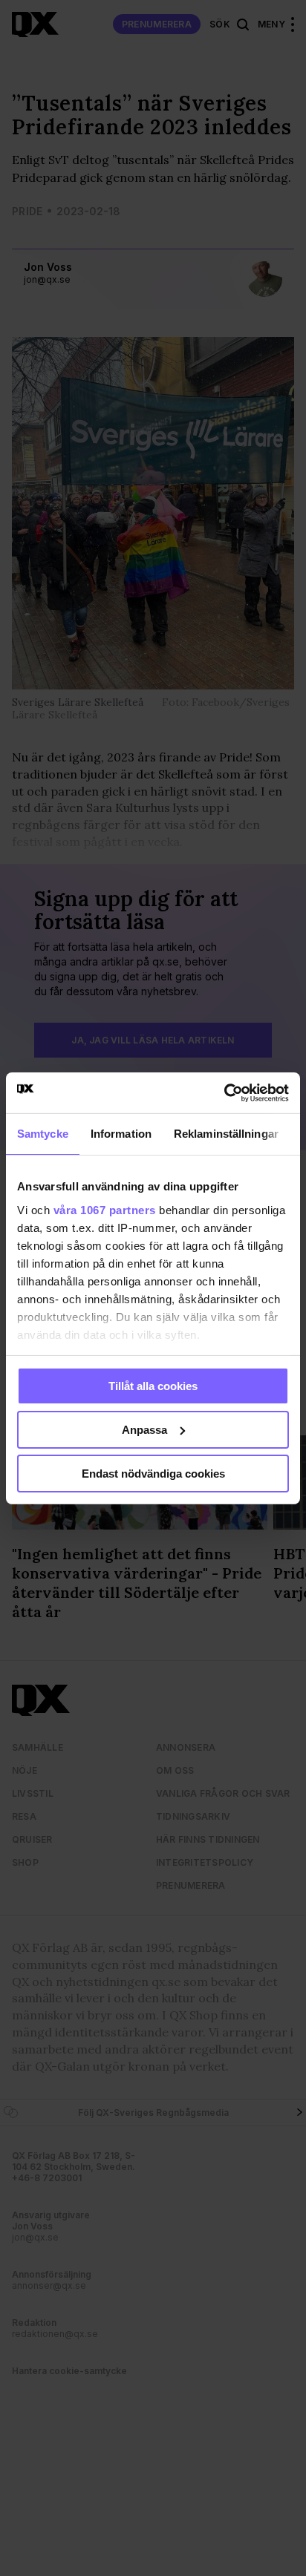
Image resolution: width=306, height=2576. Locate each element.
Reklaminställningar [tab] (226, 1134)
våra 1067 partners (105, 1209)
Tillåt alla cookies (153, 1386)
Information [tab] (121, 1134)
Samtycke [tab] (43, 1134)
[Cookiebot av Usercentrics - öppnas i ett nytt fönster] (224, 1092)
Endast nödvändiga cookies (153, 1473)
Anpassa (144, 1430)
